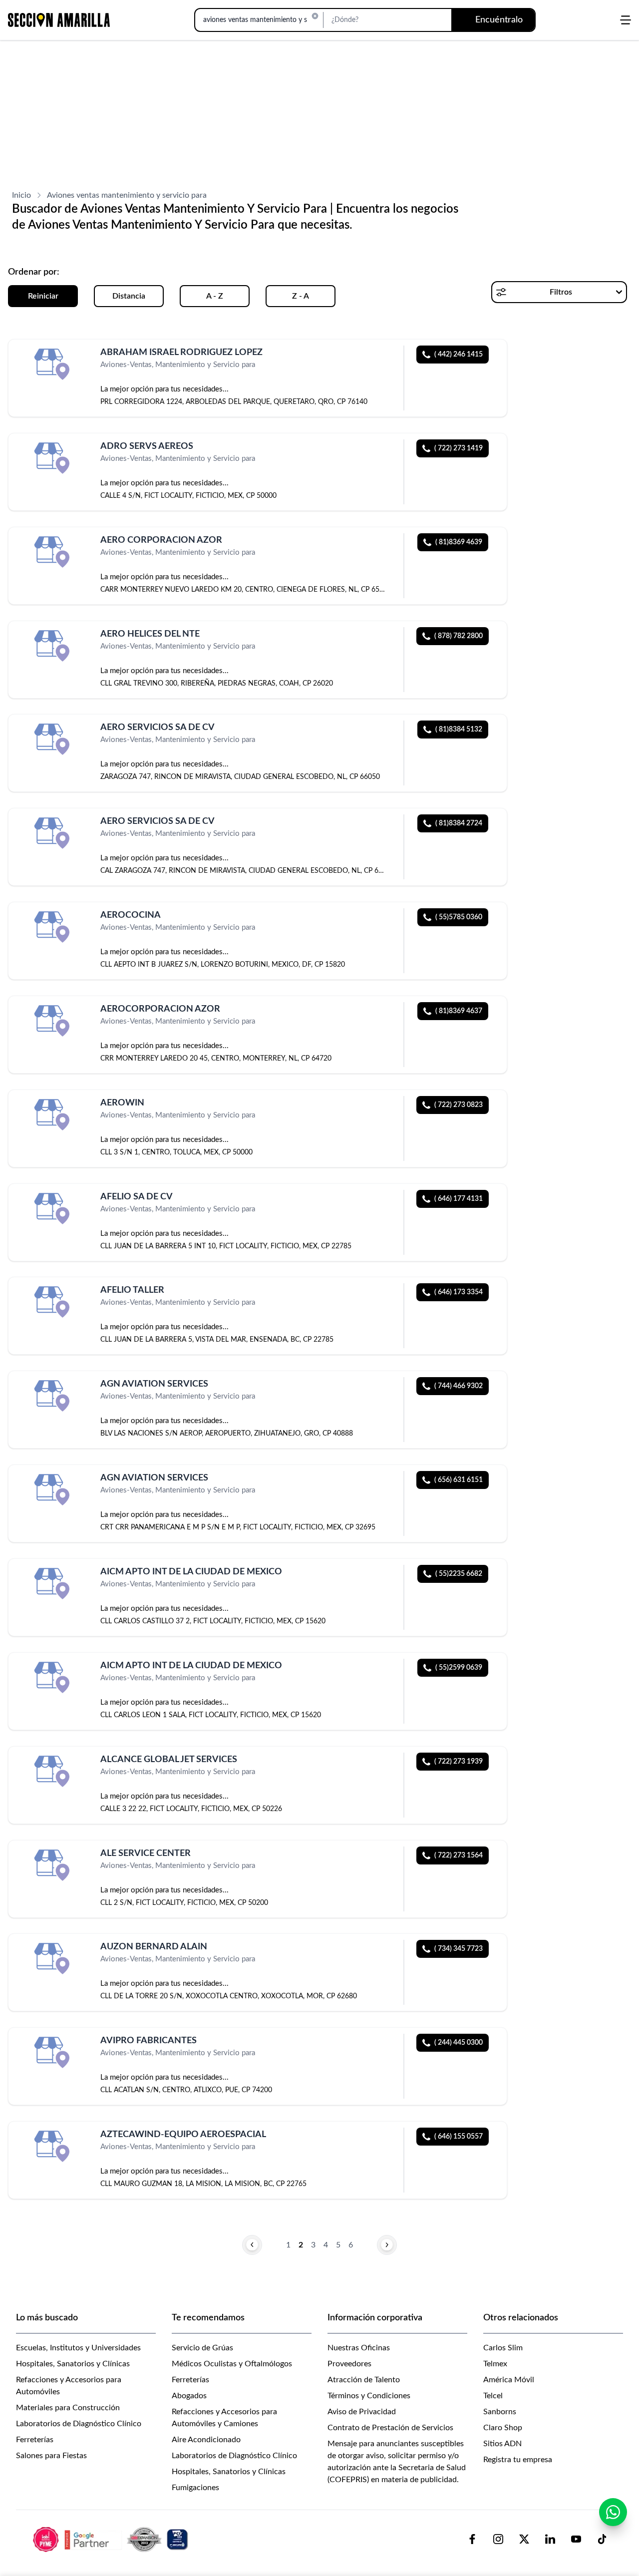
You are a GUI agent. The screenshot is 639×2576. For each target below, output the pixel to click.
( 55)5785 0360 (459, 917)
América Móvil (509, 2380)
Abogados (189, 2396)
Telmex (495, 2364)
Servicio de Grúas (202, 2348)
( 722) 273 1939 (459, 1762)
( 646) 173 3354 (459, 1292)
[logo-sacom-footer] (112, 2539)
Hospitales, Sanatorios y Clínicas (73, 2364)
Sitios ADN (502, 2444)
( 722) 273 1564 (459, 1855)
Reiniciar (43, 296)
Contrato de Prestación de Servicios (390, 2428)
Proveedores (349, 2364)
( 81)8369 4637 (459, 1011)
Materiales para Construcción (68, 2408)
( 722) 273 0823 (459, 1105)
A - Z (215, 296)
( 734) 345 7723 (459, 1949)
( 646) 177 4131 (459, 1199)
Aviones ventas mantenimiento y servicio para (127, 195)
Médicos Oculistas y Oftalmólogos (232, 2364)
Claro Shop (503, 2428)
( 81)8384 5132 (459, 730)
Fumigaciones (195, 2488)
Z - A (301, 296)
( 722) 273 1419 (459, 448)
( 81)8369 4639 (459, 542)
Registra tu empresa (518, 2460)
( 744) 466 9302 (459, 1386)
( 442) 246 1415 (459, 355)
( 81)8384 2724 (459, 823)
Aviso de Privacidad (362, 2412)
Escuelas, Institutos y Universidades (78, 2348)
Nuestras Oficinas (359, 2348)
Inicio (21, 195)
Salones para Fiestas (51, 2456)
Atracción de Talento (364, 2380)
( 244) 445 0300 (459, 2043)
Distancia (129, 296)
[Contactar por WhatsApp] (613, 2512)
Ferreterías (35, 2440)
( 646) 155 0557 (459, 2137)
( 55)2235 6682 (459, 1574)
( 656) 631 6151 (459, 1480)
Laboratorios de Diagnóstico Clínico (79, 2424)
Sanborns (500, 2412)
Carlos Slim (503, 2348)
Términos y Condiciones (369, 2396)
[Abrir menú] (626, 20)
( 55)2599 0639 (459, 1668)
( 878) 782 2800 (459, 636)
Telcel (493, 2396)
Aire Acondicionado (206, 2440)
